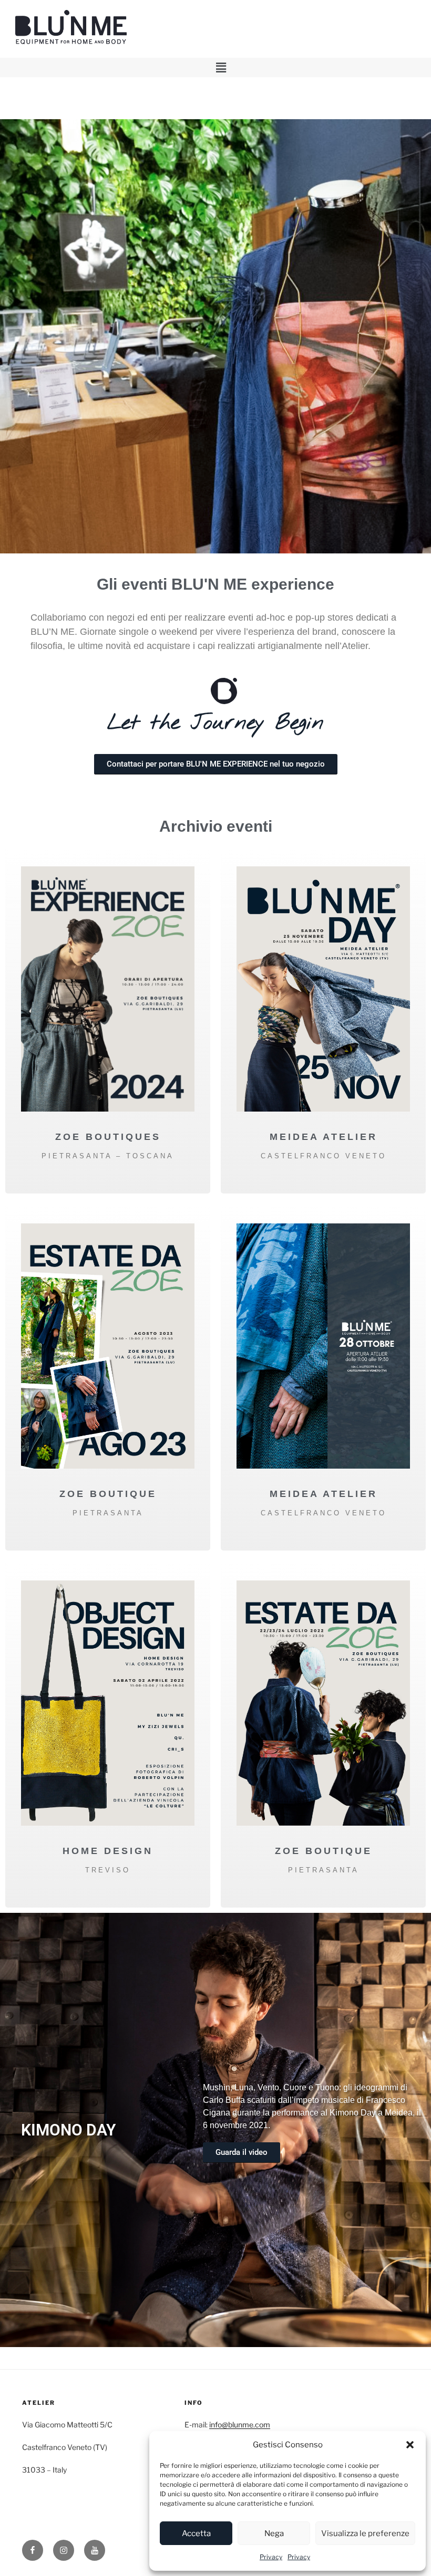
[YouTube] (95, 2550)
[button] (410, 2445)
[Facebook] (33, 2550)
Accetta (196, 2533)
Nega (274, 2533)
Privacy (271, 2557)
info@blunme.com (240, 2425)
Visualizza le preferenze (365, 2533)
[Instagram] (64, 2550)
